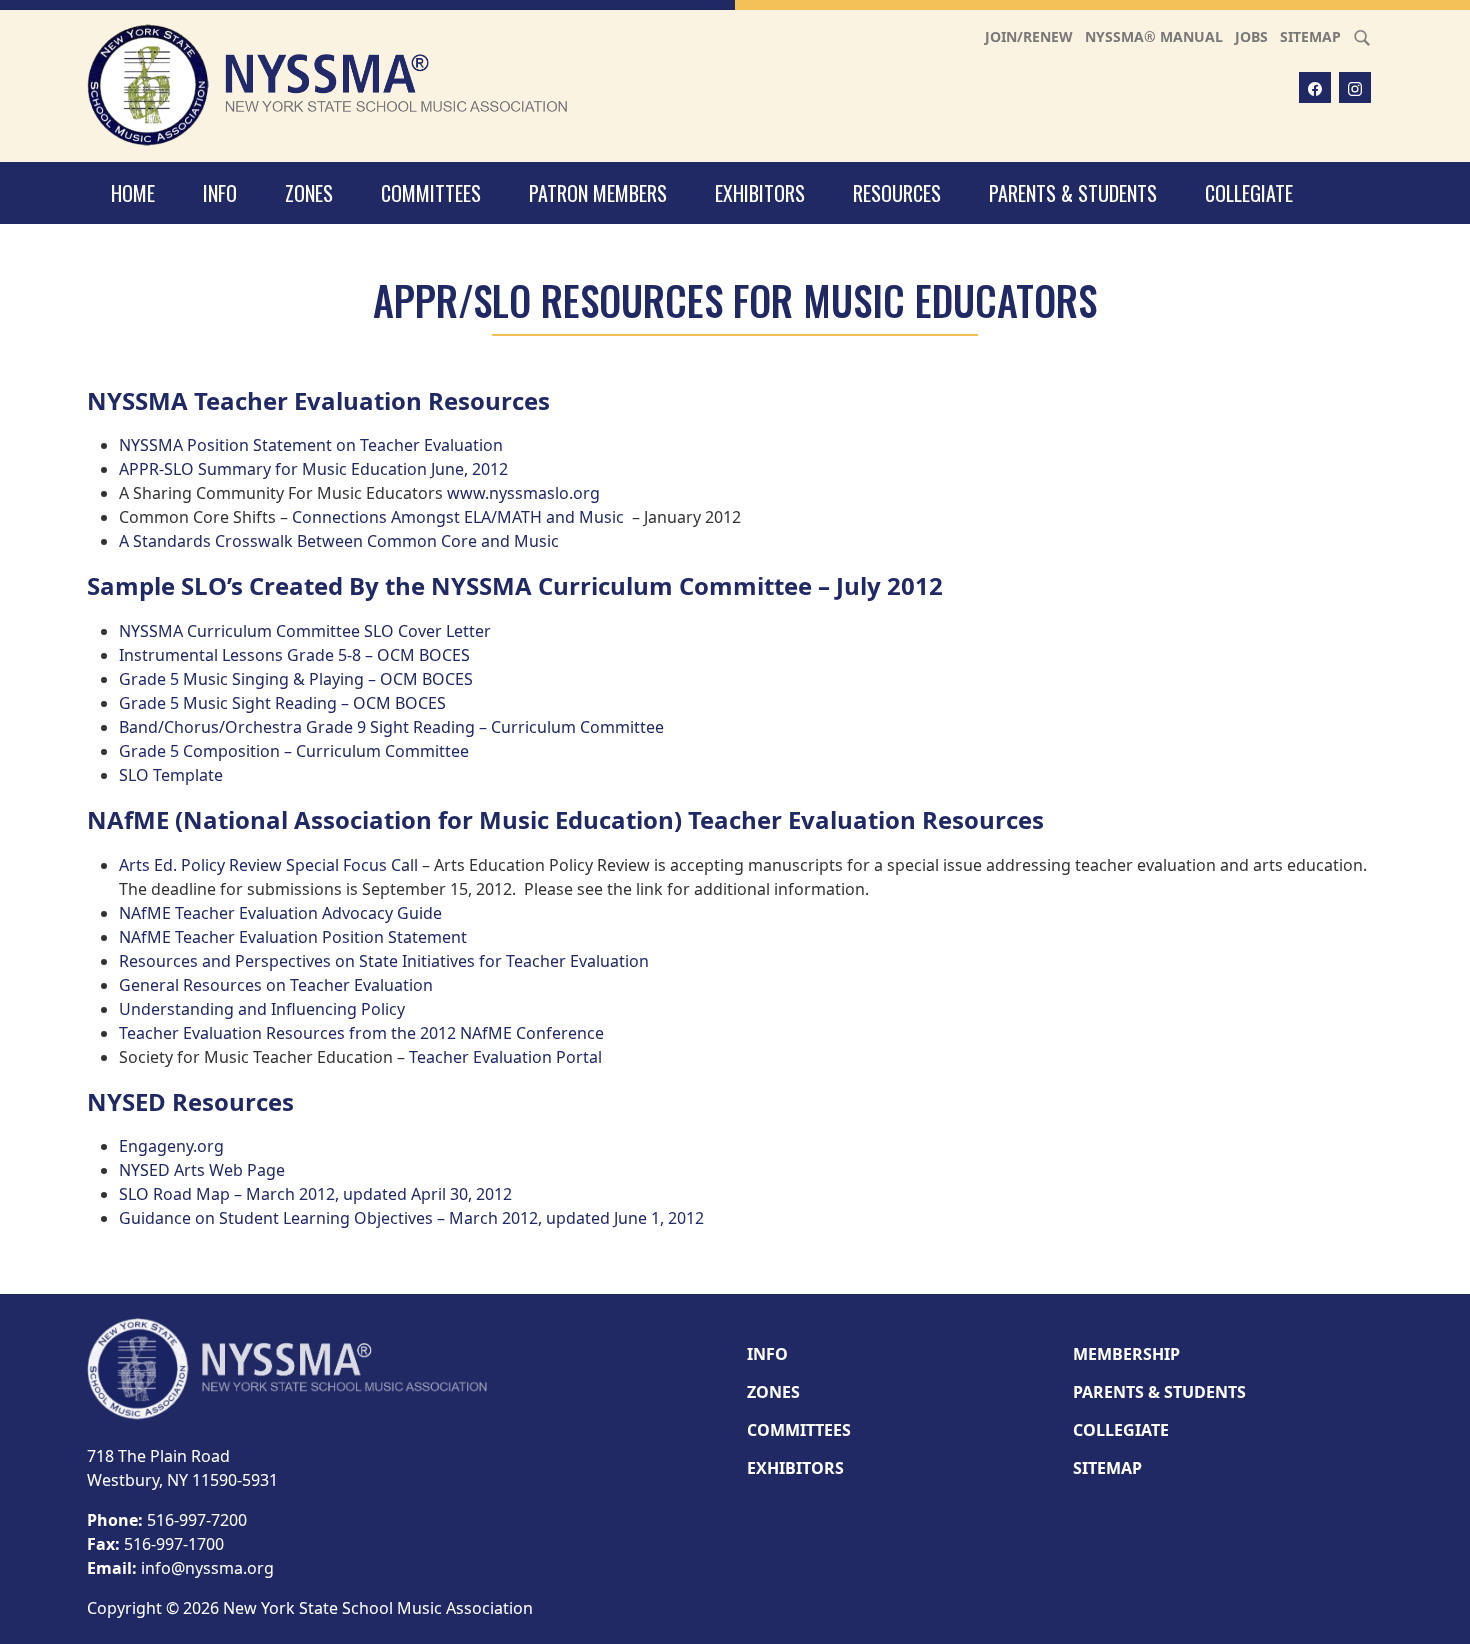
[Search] (1362, 36)
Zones (309, 193)
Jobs (1251, 36)
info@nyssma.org (207, 1568)
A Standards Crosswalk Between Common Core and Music (339, 541)
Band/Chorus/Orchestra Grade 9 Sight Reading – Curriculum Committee (391, 727)
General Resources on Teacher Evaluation (276, 985)
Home (133, 193)
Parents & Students (1073, 193)
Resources (897, 193)
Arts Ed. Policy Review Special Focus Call (268, 865)
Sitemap (1310, 36)
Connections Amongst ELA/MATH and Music (458, 517)
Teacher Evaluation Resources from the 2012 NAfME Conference (361, 1033)
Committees (431, 193)
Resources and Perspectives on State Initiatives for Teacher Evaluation (384, 961)
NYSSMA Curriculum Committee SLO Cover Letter (305, 631)
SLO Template (171, 775)
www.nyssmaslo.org (523, 493)
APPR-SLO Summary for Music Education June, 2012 (313, 469)
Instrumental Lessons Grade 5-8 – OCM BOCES (294, 655)
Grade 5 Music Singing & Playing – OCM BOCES (296, 679)
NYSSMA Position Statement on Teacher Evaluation (311, 445)
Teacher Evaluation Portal (505, 1057)
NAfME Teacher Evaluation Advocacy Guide (280, 913)
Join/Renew (1029, 36)
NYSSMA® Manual (1154, 36)
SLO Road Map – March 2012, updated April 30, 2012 (315, 1194)
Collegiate (1249, 193)
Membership (1126, 1354)
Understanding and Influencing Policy (262, 1009)
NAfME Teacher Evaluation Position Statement (293, 937)
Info (220, 193)
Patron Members (598, 193)
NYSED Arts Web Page (202, 1170)
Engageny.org (171, 1146)
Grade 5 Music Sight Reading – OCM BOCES (282, 703)
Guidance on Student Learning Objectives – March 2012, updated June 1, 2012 (411, 1218)
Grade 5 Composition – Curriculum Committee (294, 751)
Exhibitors (760, 193)
